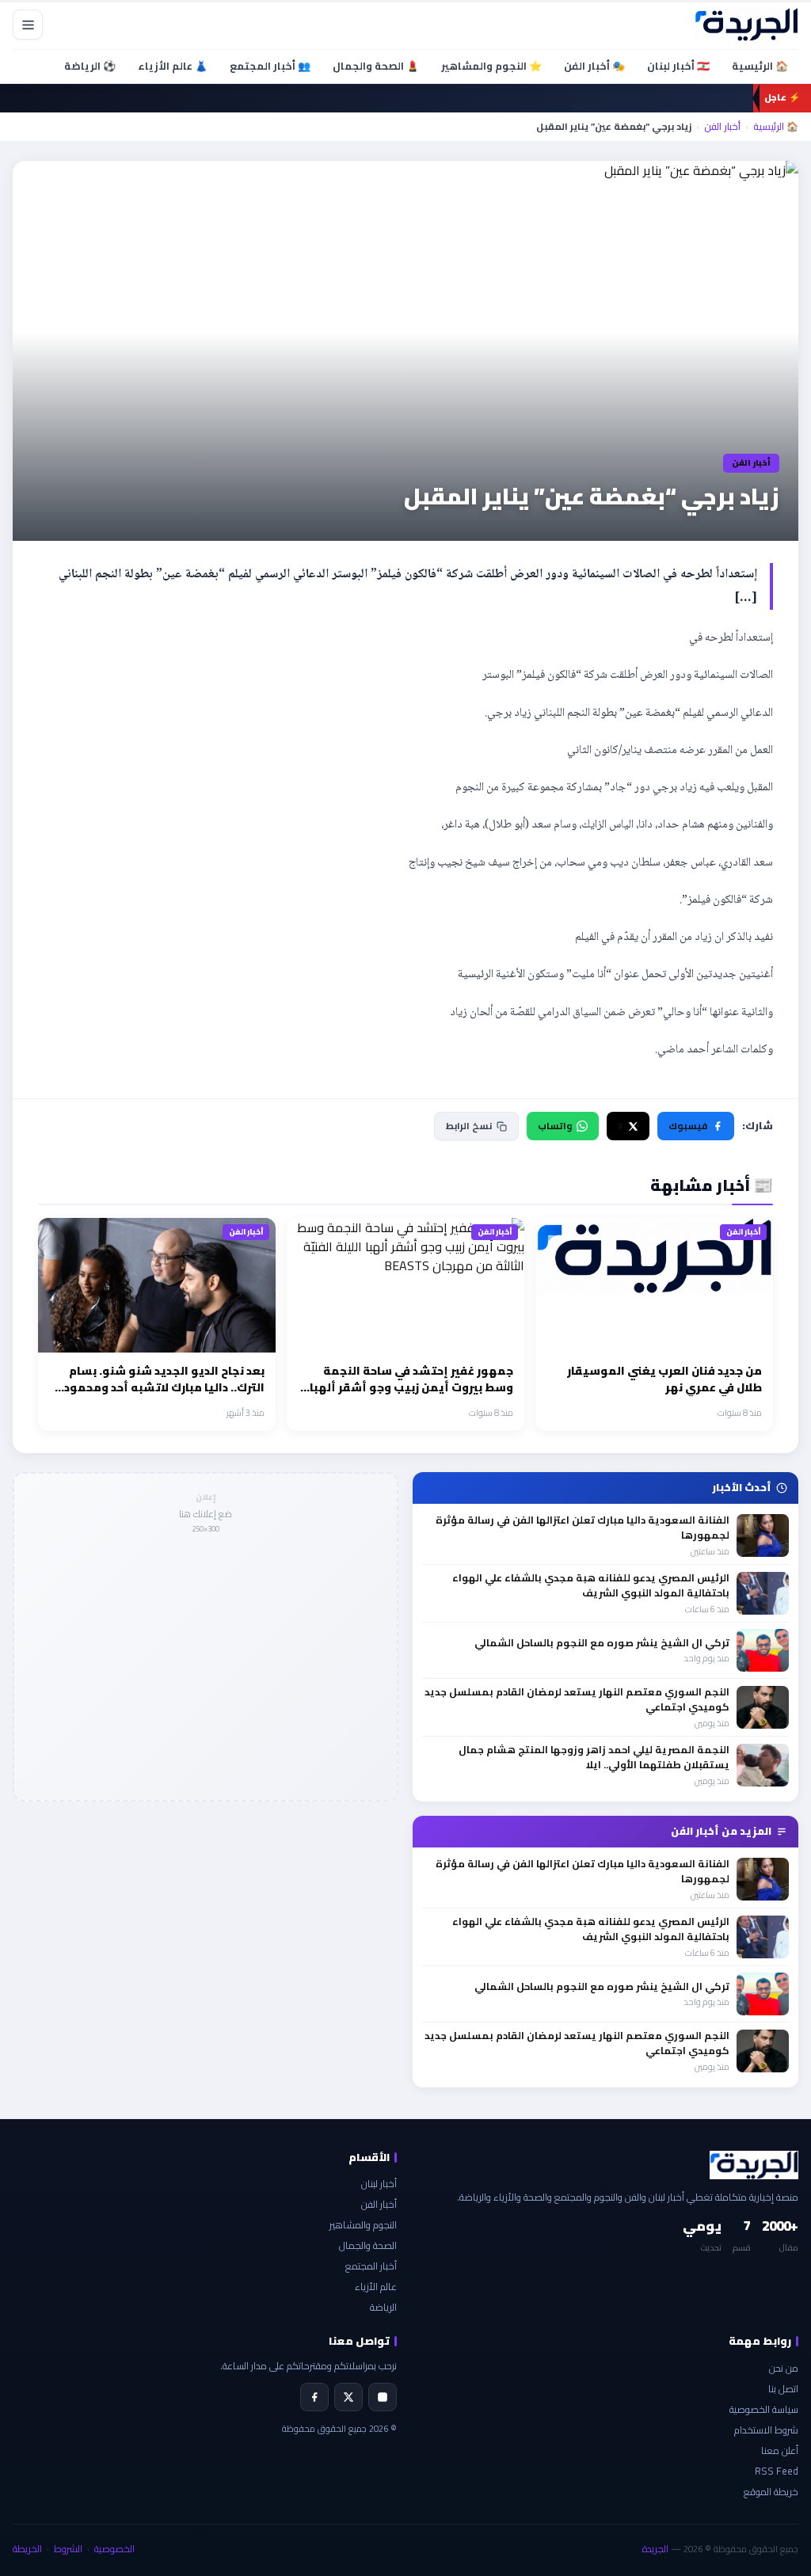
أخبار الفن (722, 127)
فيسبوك (688, 1126)
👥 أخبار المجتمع (270, 66)
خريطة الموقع (771, 2492)
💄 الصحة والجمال (376, 66)
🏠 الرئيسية (760, 66)
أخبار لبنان (379, 2184)
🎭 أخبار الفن (594, 66)
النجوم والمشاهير (363, 2225)
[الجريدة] (746, 25)
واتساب (555, 1126)
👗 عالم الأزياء (173, 66)
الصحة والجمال (368, 2245)
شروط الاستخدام (766, 2430)
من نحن (784, 2368)
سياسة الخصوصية (764, 2409)
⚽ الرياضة (90, 66)
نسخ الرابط (469, 1126)
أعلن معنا (780, 2450)
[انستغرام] (383, 2397)
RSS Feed (777, 2471)
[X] (348, 2397)
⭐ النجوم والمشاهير (491, 66)
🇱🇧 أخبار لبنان (678, 66)
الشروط (68, 2549)
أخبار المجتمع (371, 2266)
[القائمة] (28, 25)
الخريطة (27, 2549)
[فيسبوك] (314, 2397)
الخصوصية (114, 2549)
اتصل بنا (783, 2389)
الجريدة (655, 2549)
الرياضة (383, 2307)
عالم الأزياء (376, 2287)
